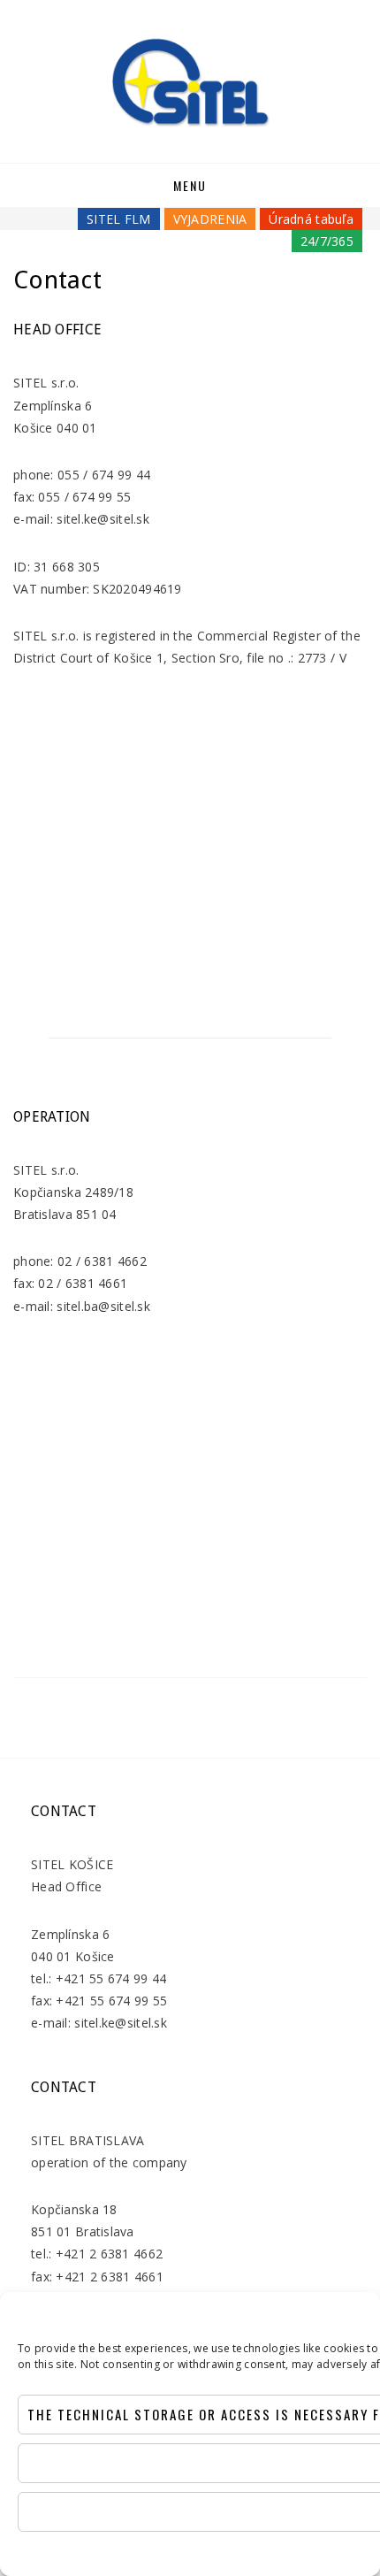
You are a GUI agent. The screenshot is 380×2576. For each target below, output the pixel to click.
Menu (190, 185)
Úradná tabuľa (311, 219)
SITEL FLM (119, 219)
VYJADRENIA (210, 219)
